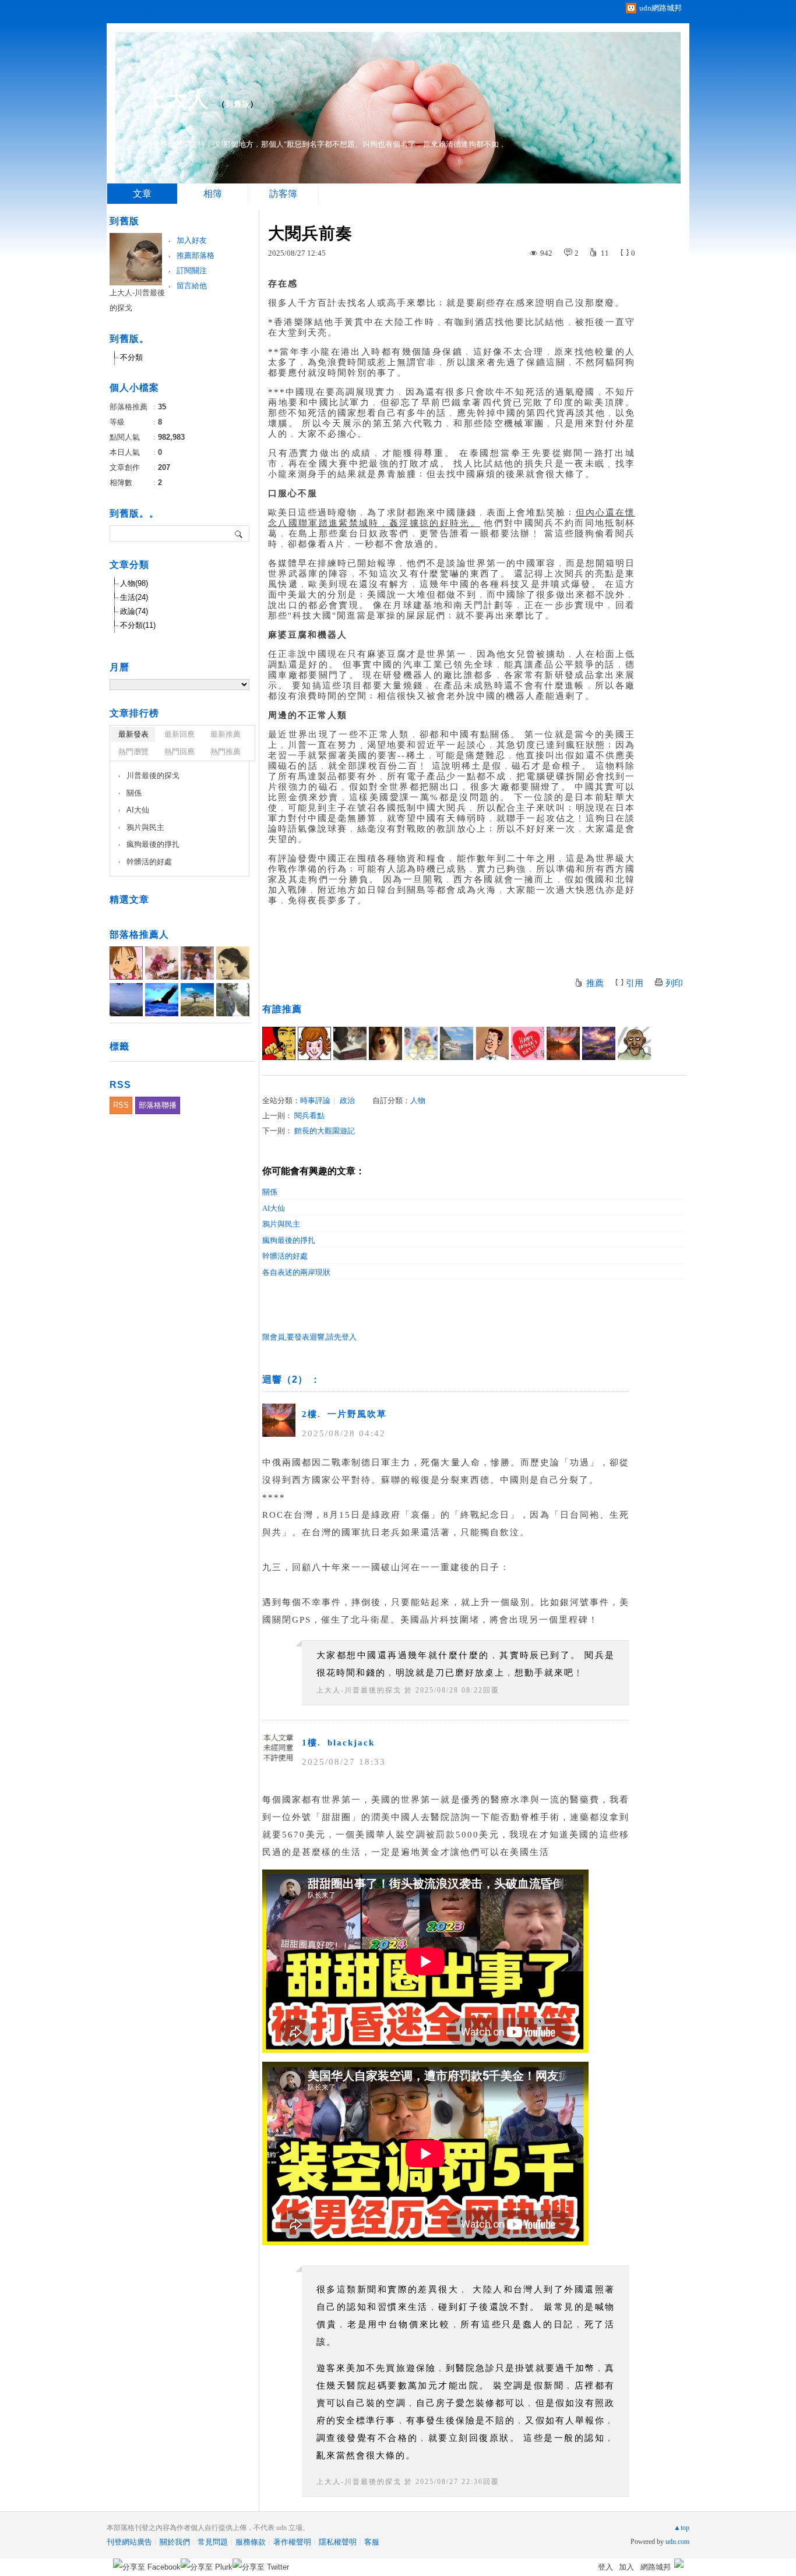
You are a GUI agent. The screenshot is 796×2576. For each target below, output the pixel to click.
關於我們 (175, 2542)
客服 (372, 2542)
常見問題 (213, 2542)
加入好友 (192, 240)
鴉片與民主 (281, 1224)
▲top (681, 2528)
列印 (674, 983)
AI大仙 (274, 1208)
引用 (635, 983)
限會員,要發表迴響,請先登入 (309, 1337)
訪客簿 (283, 194)
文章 (142, 194)
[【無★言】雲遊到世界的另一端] (528, 1043)
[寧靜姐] (421, 1043)
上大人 (177, 99)
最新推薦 (226, 734)
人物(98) (134, 583)
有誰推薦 (282, 1009)
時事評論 (315, 1100)
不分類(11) (138, 625)
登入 (605, 2567)
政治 (347, 1100)
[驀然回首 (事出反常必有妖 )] (350, 1043)
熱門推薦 (226, 752)
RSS (121, 1105)
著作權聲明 (292, 2542)
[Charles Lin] (457, 1043)
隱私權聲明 (338, 2542)
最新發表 (133, 734)
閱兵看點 (309, 1116)
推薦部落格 (196, 255)
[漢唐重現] (279, 1043)
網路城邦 (656, 2567)
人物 (418, 1100)
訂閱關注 (192, 271)
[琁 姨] (314, 1043)
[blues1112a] (599, 1043)
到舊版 (238, 104)
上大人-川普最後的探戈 (359, 1690)
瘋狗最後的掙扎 (289, 1240)
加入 (626, 2567)
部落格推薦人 (139, 934)
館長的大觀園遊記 (325, 1131)
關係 (270, 1192)
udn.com (677, 2542)
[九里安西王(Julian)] (385, 1043)
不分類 (131, 357)
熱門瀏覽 (133, 752)
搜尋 (239, 533)
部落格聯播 (158, 1105)
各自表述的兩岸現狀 (296, 1272)
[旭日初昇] (492, 1043)
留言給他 (192, 286)
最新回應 (179, 734)
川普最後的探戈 (153, 775)
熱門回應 (179, 752)
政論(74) (134, 611)
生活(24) (134, 597)
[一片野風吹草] (563, 1043)
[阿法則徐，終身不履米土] (634, 1043)
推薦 (595, 983)
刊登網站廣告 (129, 2542)
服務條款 (251, 2542)
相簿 (213, 194)
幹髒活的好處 (285, 1256)
